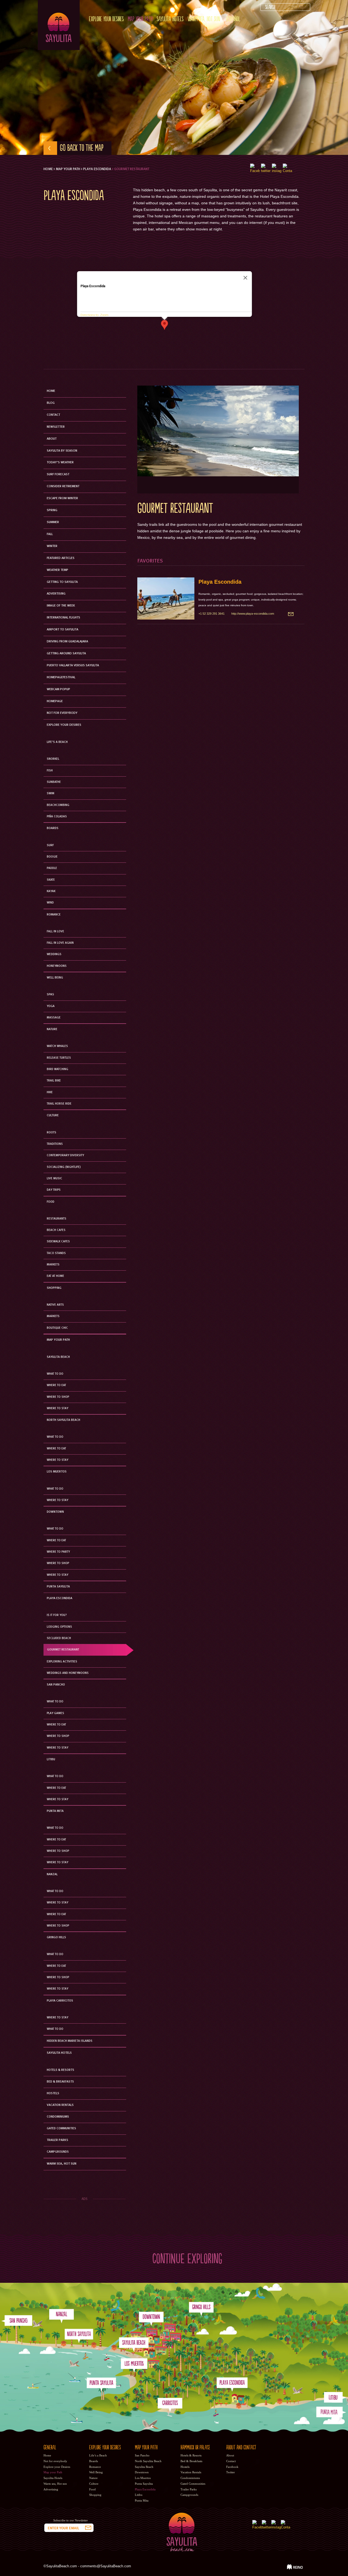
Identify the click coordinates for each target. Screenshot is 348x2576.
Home (48, 169)
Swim (51, 793)
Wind (50, 903)
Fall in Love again (60, 943)
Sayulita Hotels (170, 19)
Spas (50, 995)
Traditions (55, 1144)
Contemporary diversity (65, 1155)
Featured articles (61, 558)
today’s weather (60, 462)
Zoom (104, 315)
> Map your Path (67, 169)
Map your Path (140, 19)
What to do (55, 1489)
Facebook (232, 2467)
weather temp (58, 570)
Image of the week (61, 606)
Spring (52, 510)
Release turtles (59, 1058)
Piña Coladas (57, 817)
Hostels (53, 2093)
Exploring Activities (62, 1662)
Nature (52, 1029)
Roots (52, 1133)
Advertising (56, 594)
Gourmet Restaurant (63, 1650)
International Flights (63, 618)
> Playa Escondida (96, 169)
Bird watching (58, 1069)
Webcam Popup (58, 689)
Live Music (55, 1178)
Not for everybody (62, 713)
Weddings (54, 954)
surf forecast (58, 474)
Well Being (55, 978)
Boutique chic (57, 1328)
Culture (53, 1115)
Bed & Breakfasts (60, 2082)
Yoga (51, 1006)
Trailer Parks (58, 2140)
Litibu (51, 1759)
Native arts (55, 1305)
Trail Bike (54, 1081)
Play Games (55, 1713)
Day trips (54, 1190)
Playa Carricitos (60, 2001)
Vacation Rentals (60, 2105)
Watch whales (57, 1046)
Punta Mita (55, 1811)
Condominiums (58, 2117)
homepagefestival (61, 677)
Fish (50, 771)
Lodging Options (59, 1627)
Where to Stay (58, 1408)
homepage (55, 701)
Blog (51, 403)
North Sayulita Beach (63, 1420)
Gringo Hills (56, 1937)
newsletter (56, 427)
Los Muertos (57, 1472)
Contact (53, 415)
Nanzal (52, 1874)
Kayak (51, 891)
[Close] (246, 278)
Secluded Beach (59, 1638)
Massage (54, 1018)
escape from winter (62, 498)
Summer (53, 522)
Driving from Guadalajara (67, 642)
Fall (50, 534)
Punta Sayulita (58, 1587)
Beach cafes (56, 1230)
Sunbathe (54, 782)
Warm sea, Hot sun (204, 19)
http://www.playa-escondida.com (253, 614)
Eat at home (55, 1276)
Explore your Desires (106, 19)
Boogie (52, 857)
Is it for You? (57, 1615)
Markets (53, 1265)
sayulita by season (62, 451)
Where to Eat (56, 1385)
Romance (54, 915)
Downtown (55, 1512)
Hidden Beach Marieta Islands (70, 2041)
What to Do (55, 1374)
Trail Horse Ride (59, 1104)
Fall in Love (55, 931)
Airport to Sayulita (63, 630)
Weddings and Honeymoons (68, 1673)
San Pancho (56, 1685)
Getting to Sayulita (62, 582)
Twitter (231, 2472)
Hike (50, 1092)
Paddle (52, 868)
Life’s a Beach (57, 742)
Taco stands (56, 1253)
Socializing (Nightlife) (64, 1167)
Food (51, 1202)
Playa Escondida (220, 582)
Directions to (89, 315)
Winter (52, 546)
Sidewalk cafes (58, 1242)
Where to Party (58, 1552)
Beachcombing (58, 805)
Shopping (54, 1288)
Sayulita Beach (58, 1357)
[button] (164, 325)
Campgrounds (58, 2152)
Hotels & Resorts (60, 2070)
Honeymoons (57, 966)
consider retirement (63, 486)
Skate (51, 880)
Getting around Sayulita (66, 654)
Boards (53, 828)
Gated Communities (61, 2128)
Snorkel (53, 759)
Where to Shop (58, 1397)
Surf (50, 845)
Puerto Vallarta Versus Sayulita (73, 665)
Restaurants (57, 1219)
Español (233, 19)
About (52, 439)
